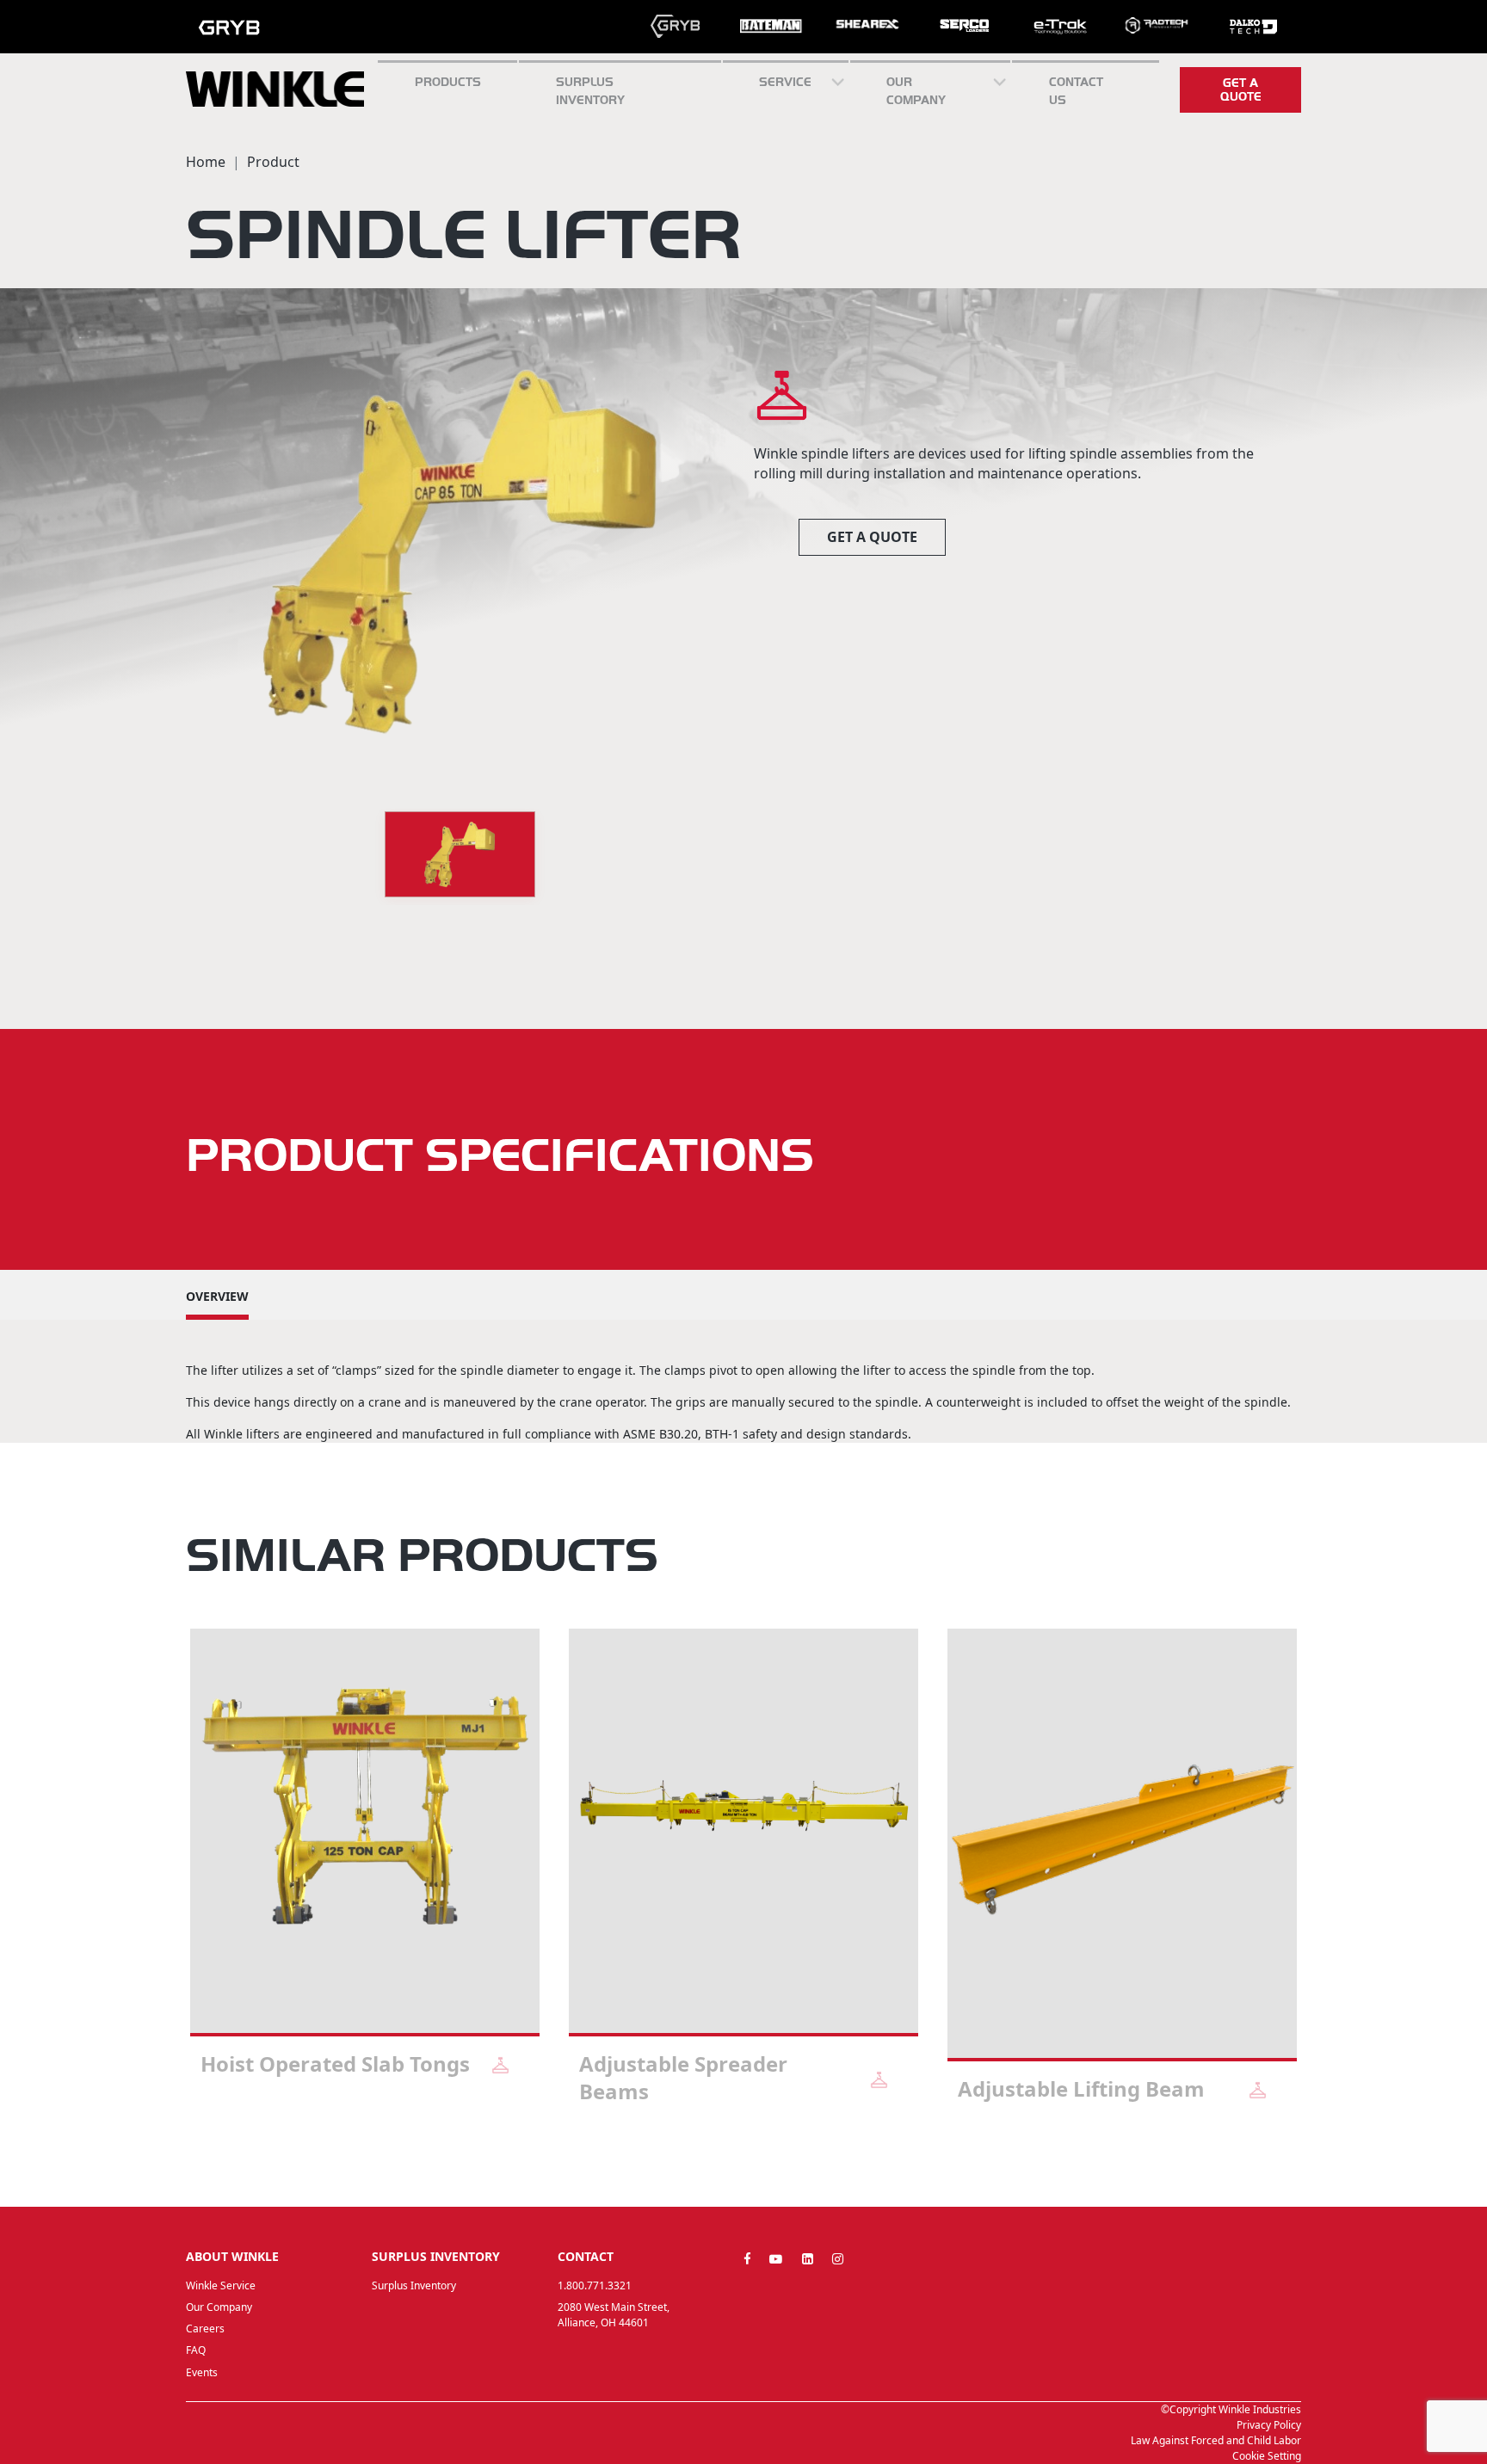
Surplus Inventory (414, 2285)
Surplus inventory (590, 91)
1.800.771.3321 (595, 2285)
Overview (217, 1296)
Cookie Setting (1267, 2456)
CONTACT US (1076, 91)
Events (202, 2372)
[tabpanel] (365, 1874)
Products (448, 82)
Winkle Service (221, 2285)
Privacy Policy (1269, 2425)
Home (206, 162)
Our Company (916, 91)
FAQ (196, 2350)
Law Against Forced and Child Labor (1216, 2440)
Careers (205, 2328)
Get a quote (1241, 89)
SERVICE (785, 82)
